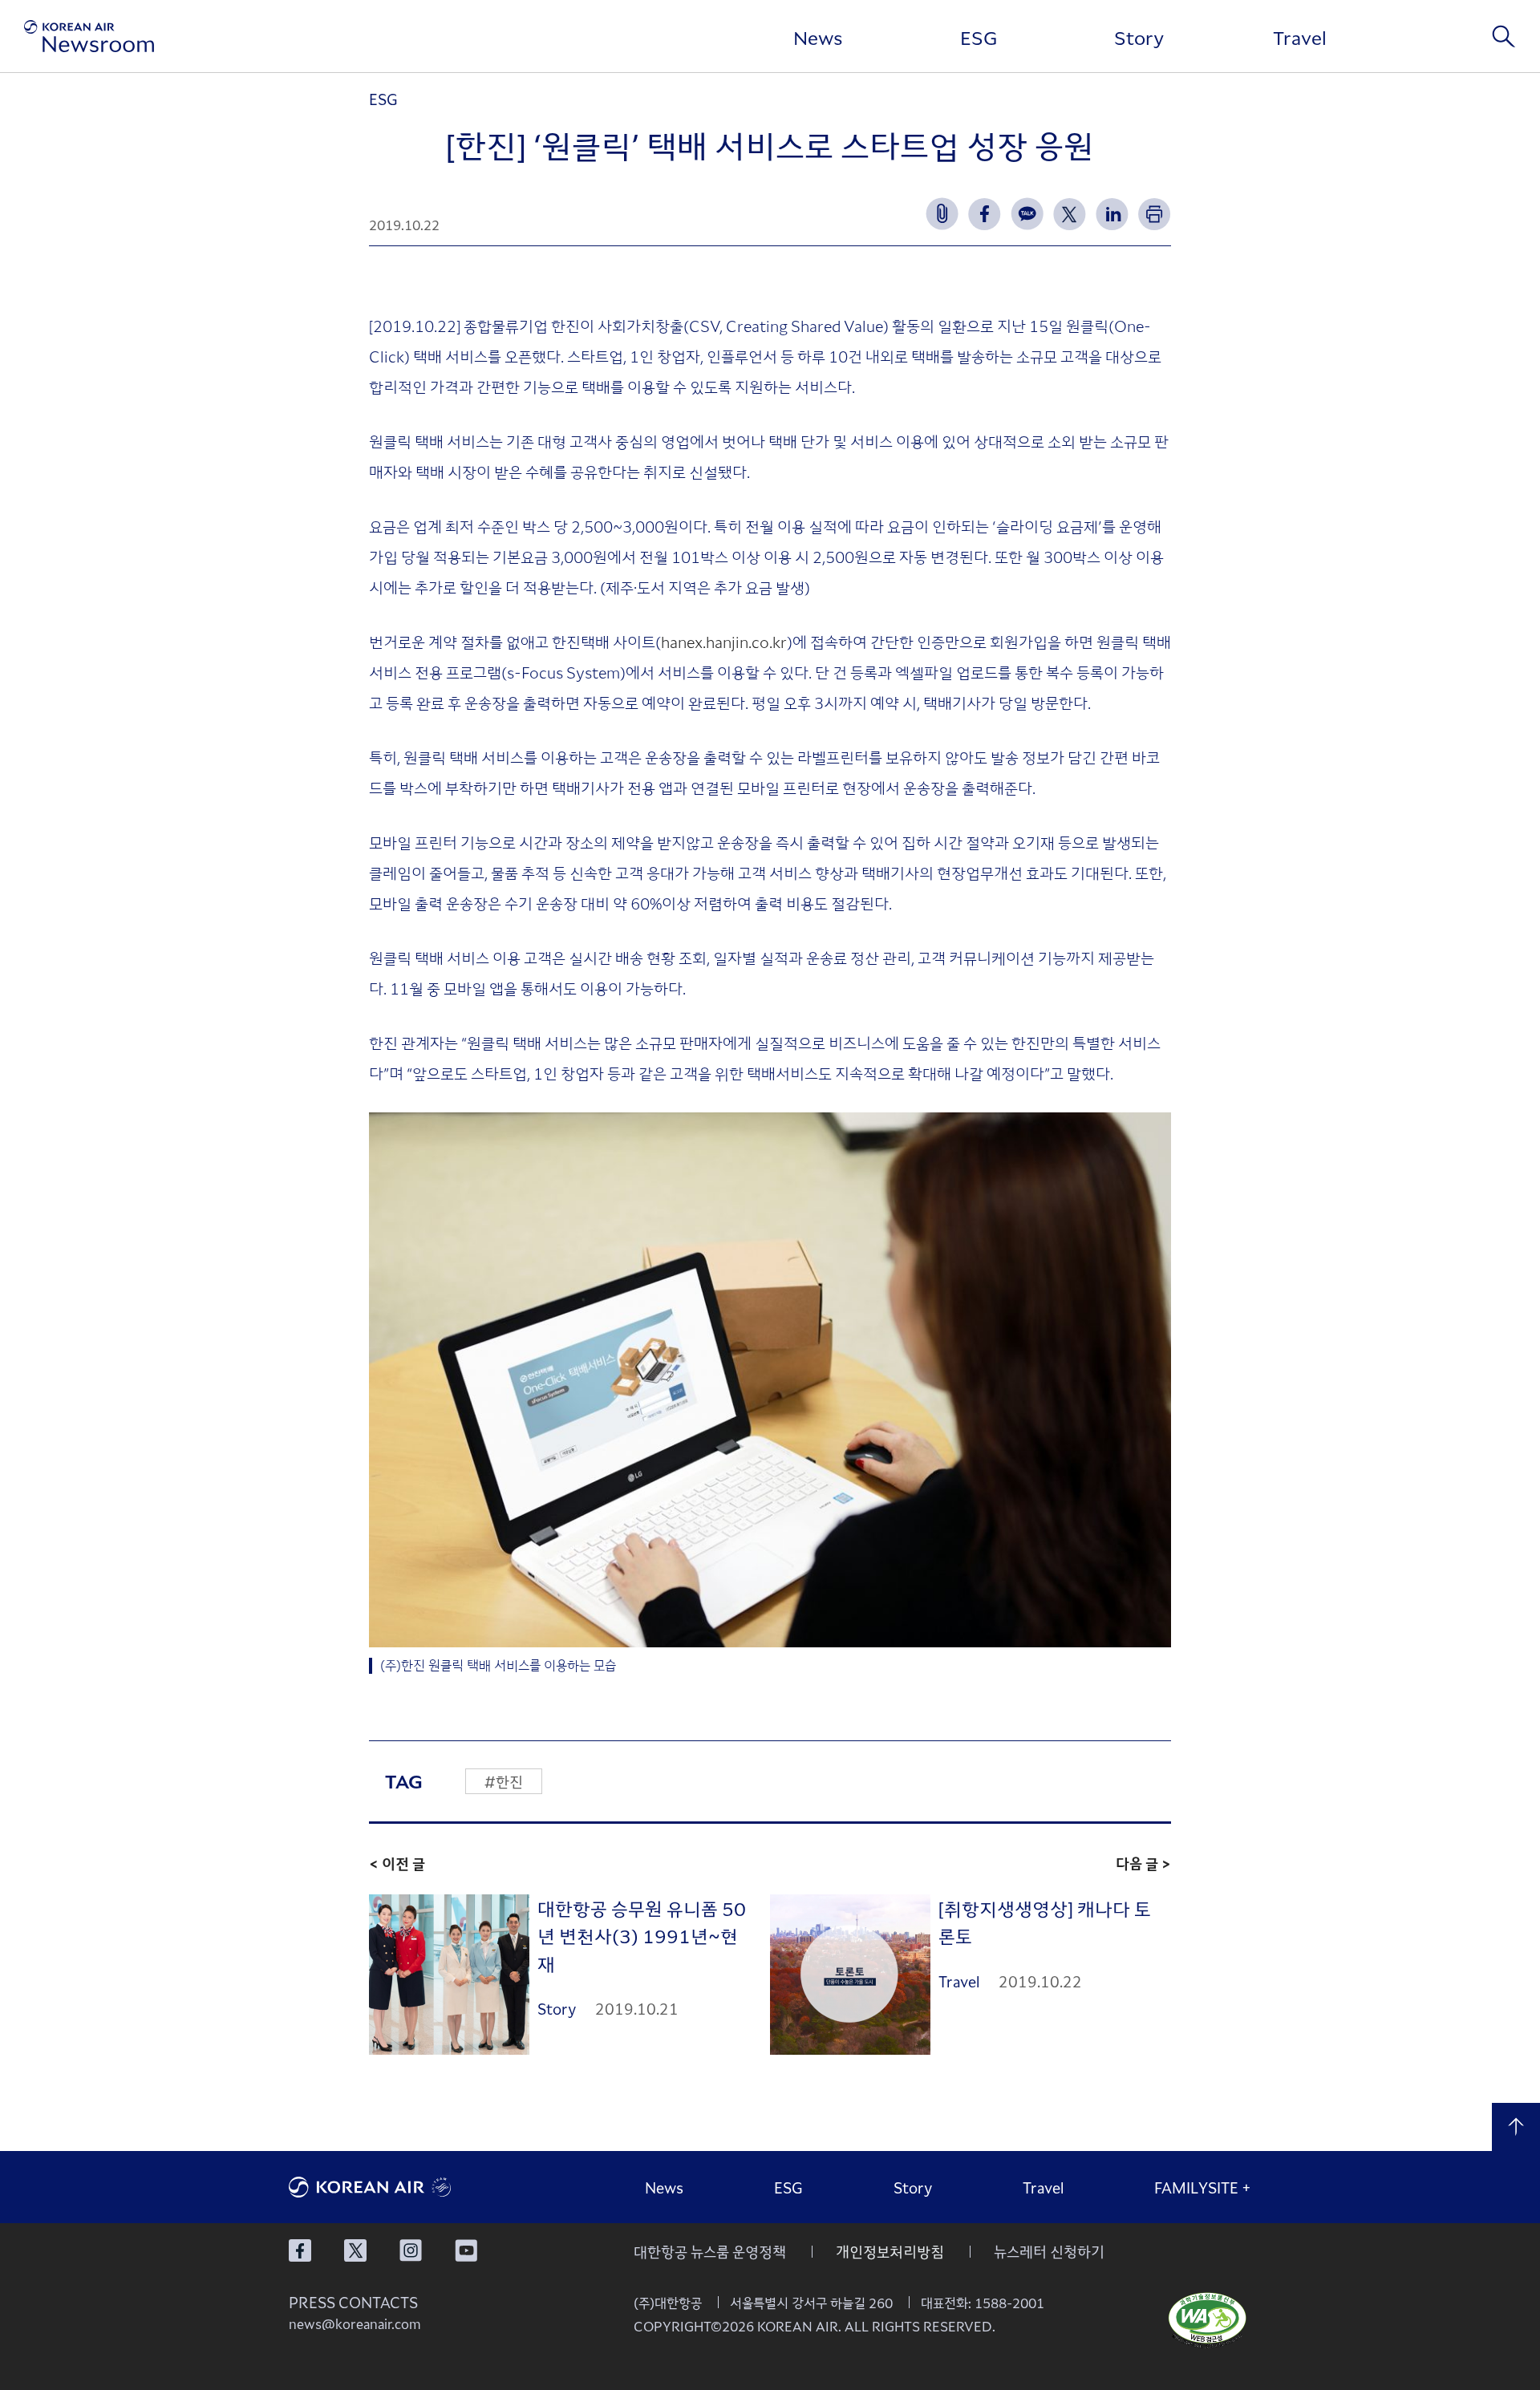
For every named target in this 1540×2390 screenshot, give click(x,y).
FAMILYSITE (1203, 2187)
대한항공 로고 (409, 2187)
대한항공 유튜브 (466, 2250)
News (818, 37)
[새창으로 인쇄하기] (1155, 214)
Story (1139, 37)
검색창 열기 (1504, 36)
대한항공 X (355, 2250)
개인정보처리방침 (890, 2251)
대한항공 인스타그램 (411, 2250)
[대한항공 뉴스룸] (89, 36)
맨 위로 (1516, 2127)
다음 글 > (1143, 1863)
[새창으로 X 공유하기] (1070, 214)
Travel (1300, 37)
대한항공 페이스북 (300, 2250)
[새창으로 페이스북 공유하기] (985, 214)
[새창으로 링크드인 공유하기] (1112, 214)
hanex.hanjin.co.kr (724, 641)
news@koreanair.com (355, 2323)
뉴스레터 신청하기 (1049, 2251)
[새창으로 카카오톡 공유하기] (1027, 214)
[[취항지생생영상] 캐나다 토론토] (850, 1975)
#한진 (504, 1781)
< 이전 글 (397, 1863)
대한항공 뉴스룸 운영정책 (710, 2251)
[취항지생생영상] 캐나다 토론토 (1045, 1922)
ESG (979, 37)
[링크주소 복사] (942, 214)
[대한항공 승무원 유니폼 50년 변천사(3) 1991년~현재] (449, 1975)
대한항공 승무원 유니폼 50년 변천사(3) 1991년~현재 (642, 1936)
